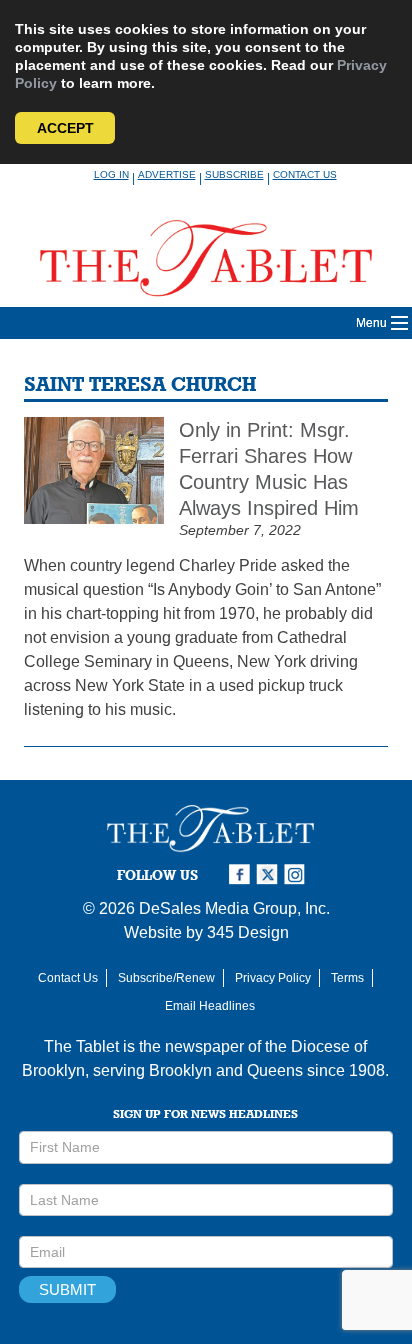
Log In (111, 174)
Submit (67, 1289)
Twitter (270, 874)
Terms (347, 978)
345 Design (248, 932)
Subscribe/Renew (166, 978)
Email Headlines (210, 1006)
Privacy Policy (273, 978)
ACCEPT (65, 128)
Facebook (242, 874)
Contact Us (305, 174)
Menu (371, 323)
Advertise (167, 174)
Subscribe (234, 174)
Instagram (298, 874)
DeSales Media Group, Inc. (234, 908)
